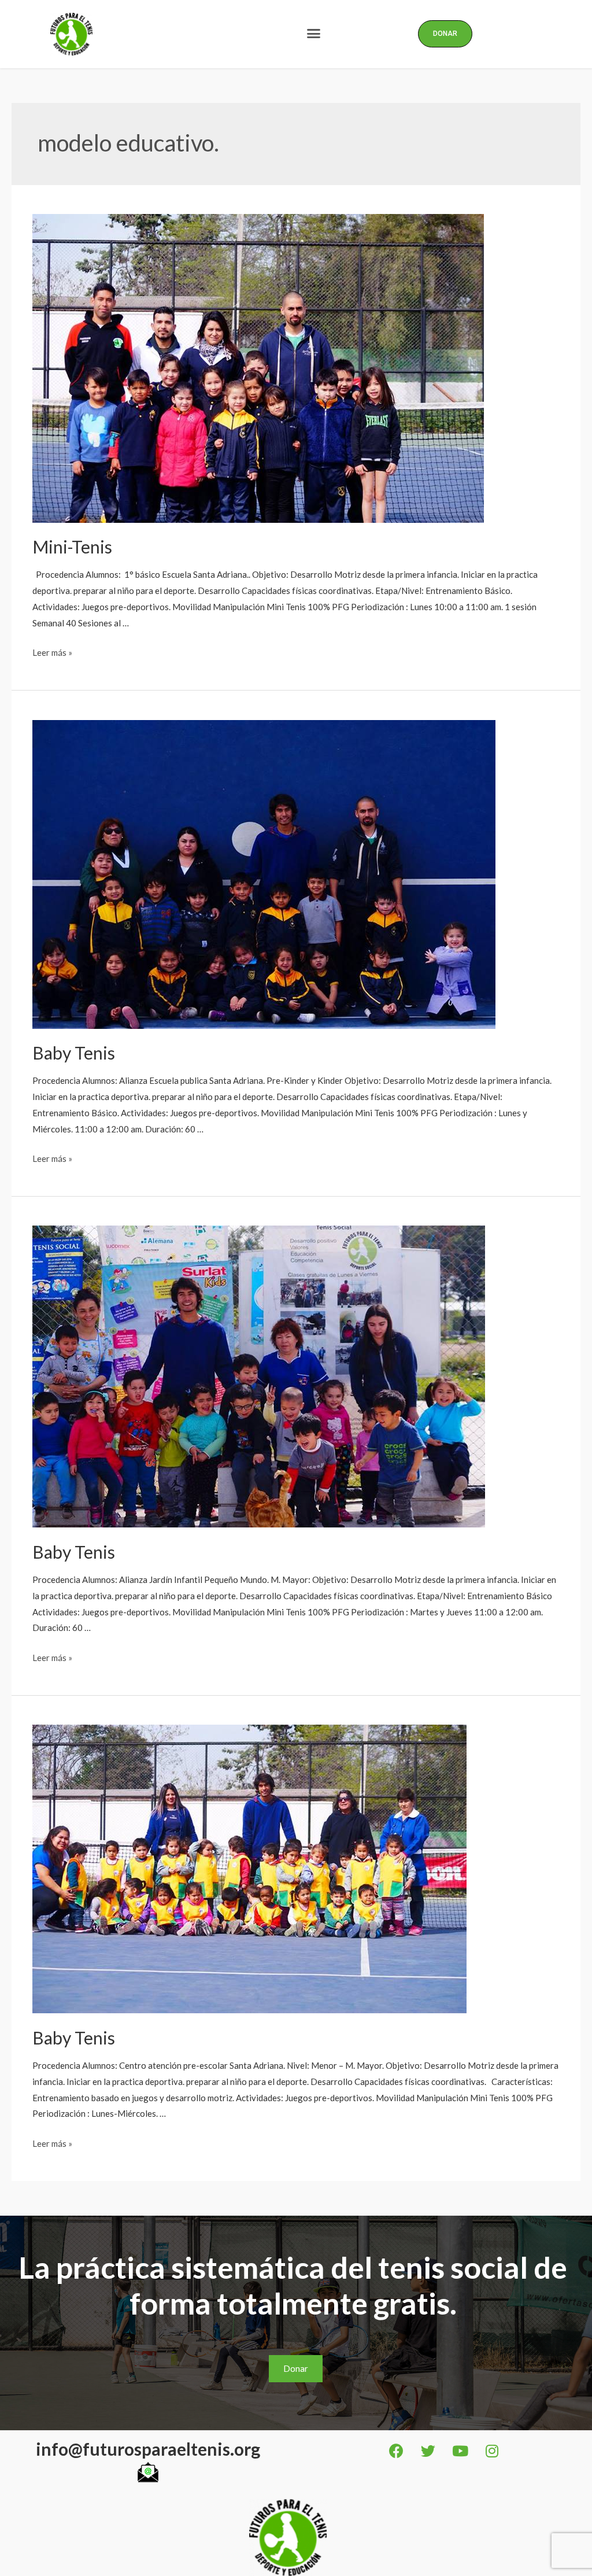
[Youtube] (460, 2450)
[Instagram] (492, 2450)
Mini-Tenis (72, 547)
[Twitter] (428, 2450)
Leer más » (52, 652)
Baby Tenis (74, 1053)
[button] (313, 34)
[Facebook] (397, 2450)
